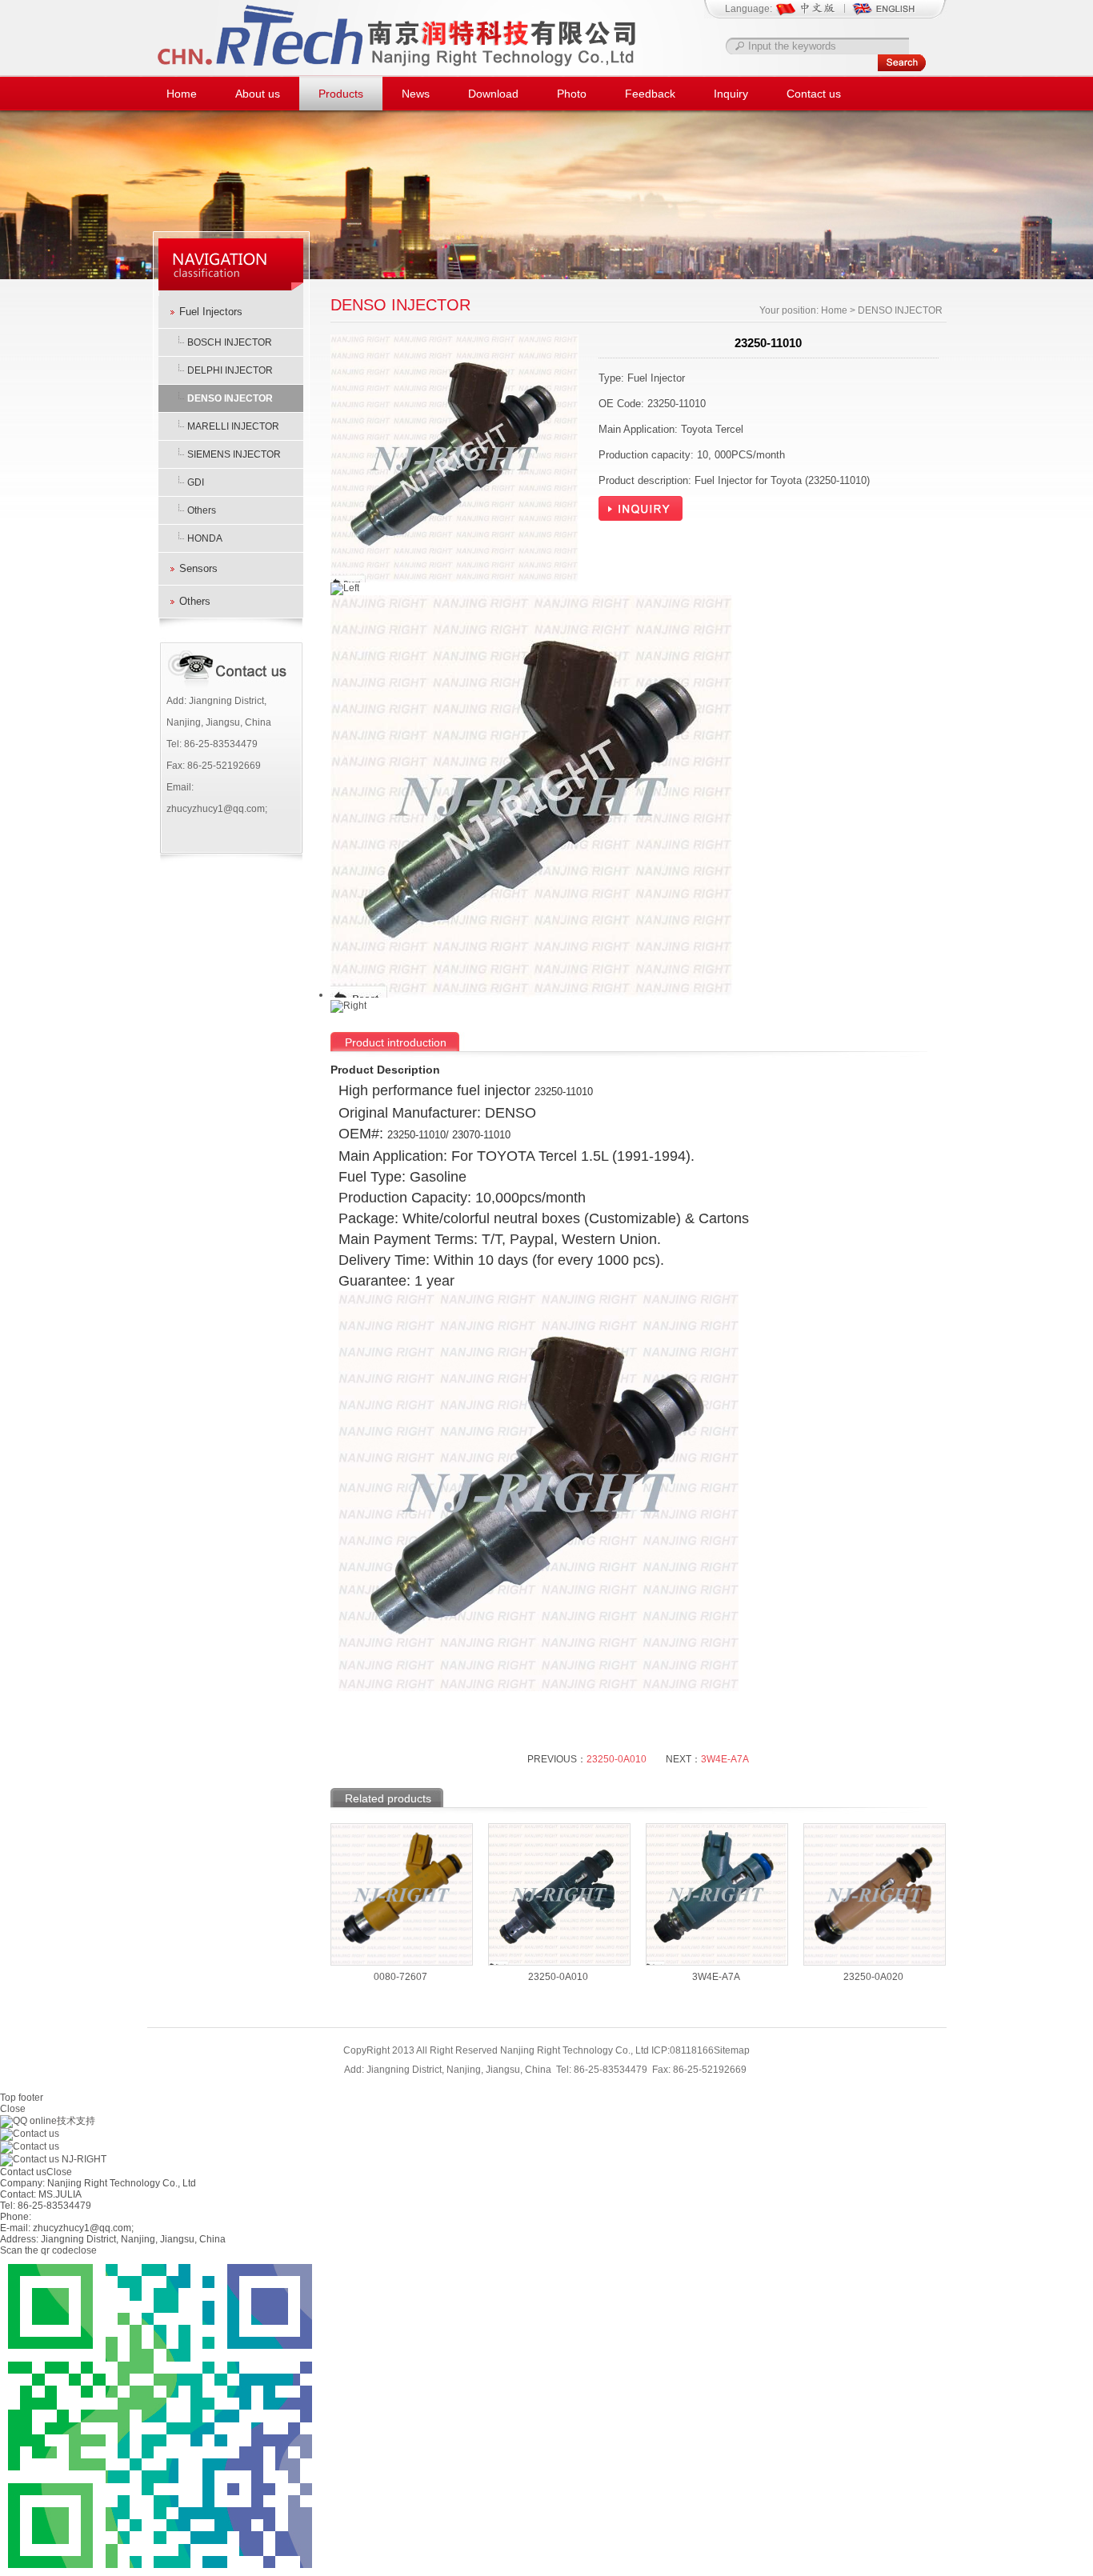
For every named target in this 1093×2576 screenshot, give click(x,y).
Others (202, 510)
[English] (883, 14)
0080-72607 (400, 1977)
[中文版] (813, 14)
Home (182, 94)
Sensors (198, 568)
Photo (572, 94)
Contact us (814, 94)
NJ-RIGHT (83, 2159)
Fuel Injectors (211, 312)
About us (258, 94)
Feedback (650, 94)
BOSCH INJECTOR (230, 342)
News (416, 94)
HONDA (205, 538)
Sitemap (732, 2050)
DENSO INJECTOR (230, 398)
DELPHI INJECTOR (230, 370)
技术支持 (76, 2121)
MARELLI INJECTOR (233, 426)
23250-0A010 (617, 1759)
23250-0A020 (873, 1977)
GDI (196, 482)
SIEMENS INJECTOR (234, 454)
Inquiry (731, 94)
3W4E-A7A (725, 1759)
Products (341, 94)
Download (493, 94)
